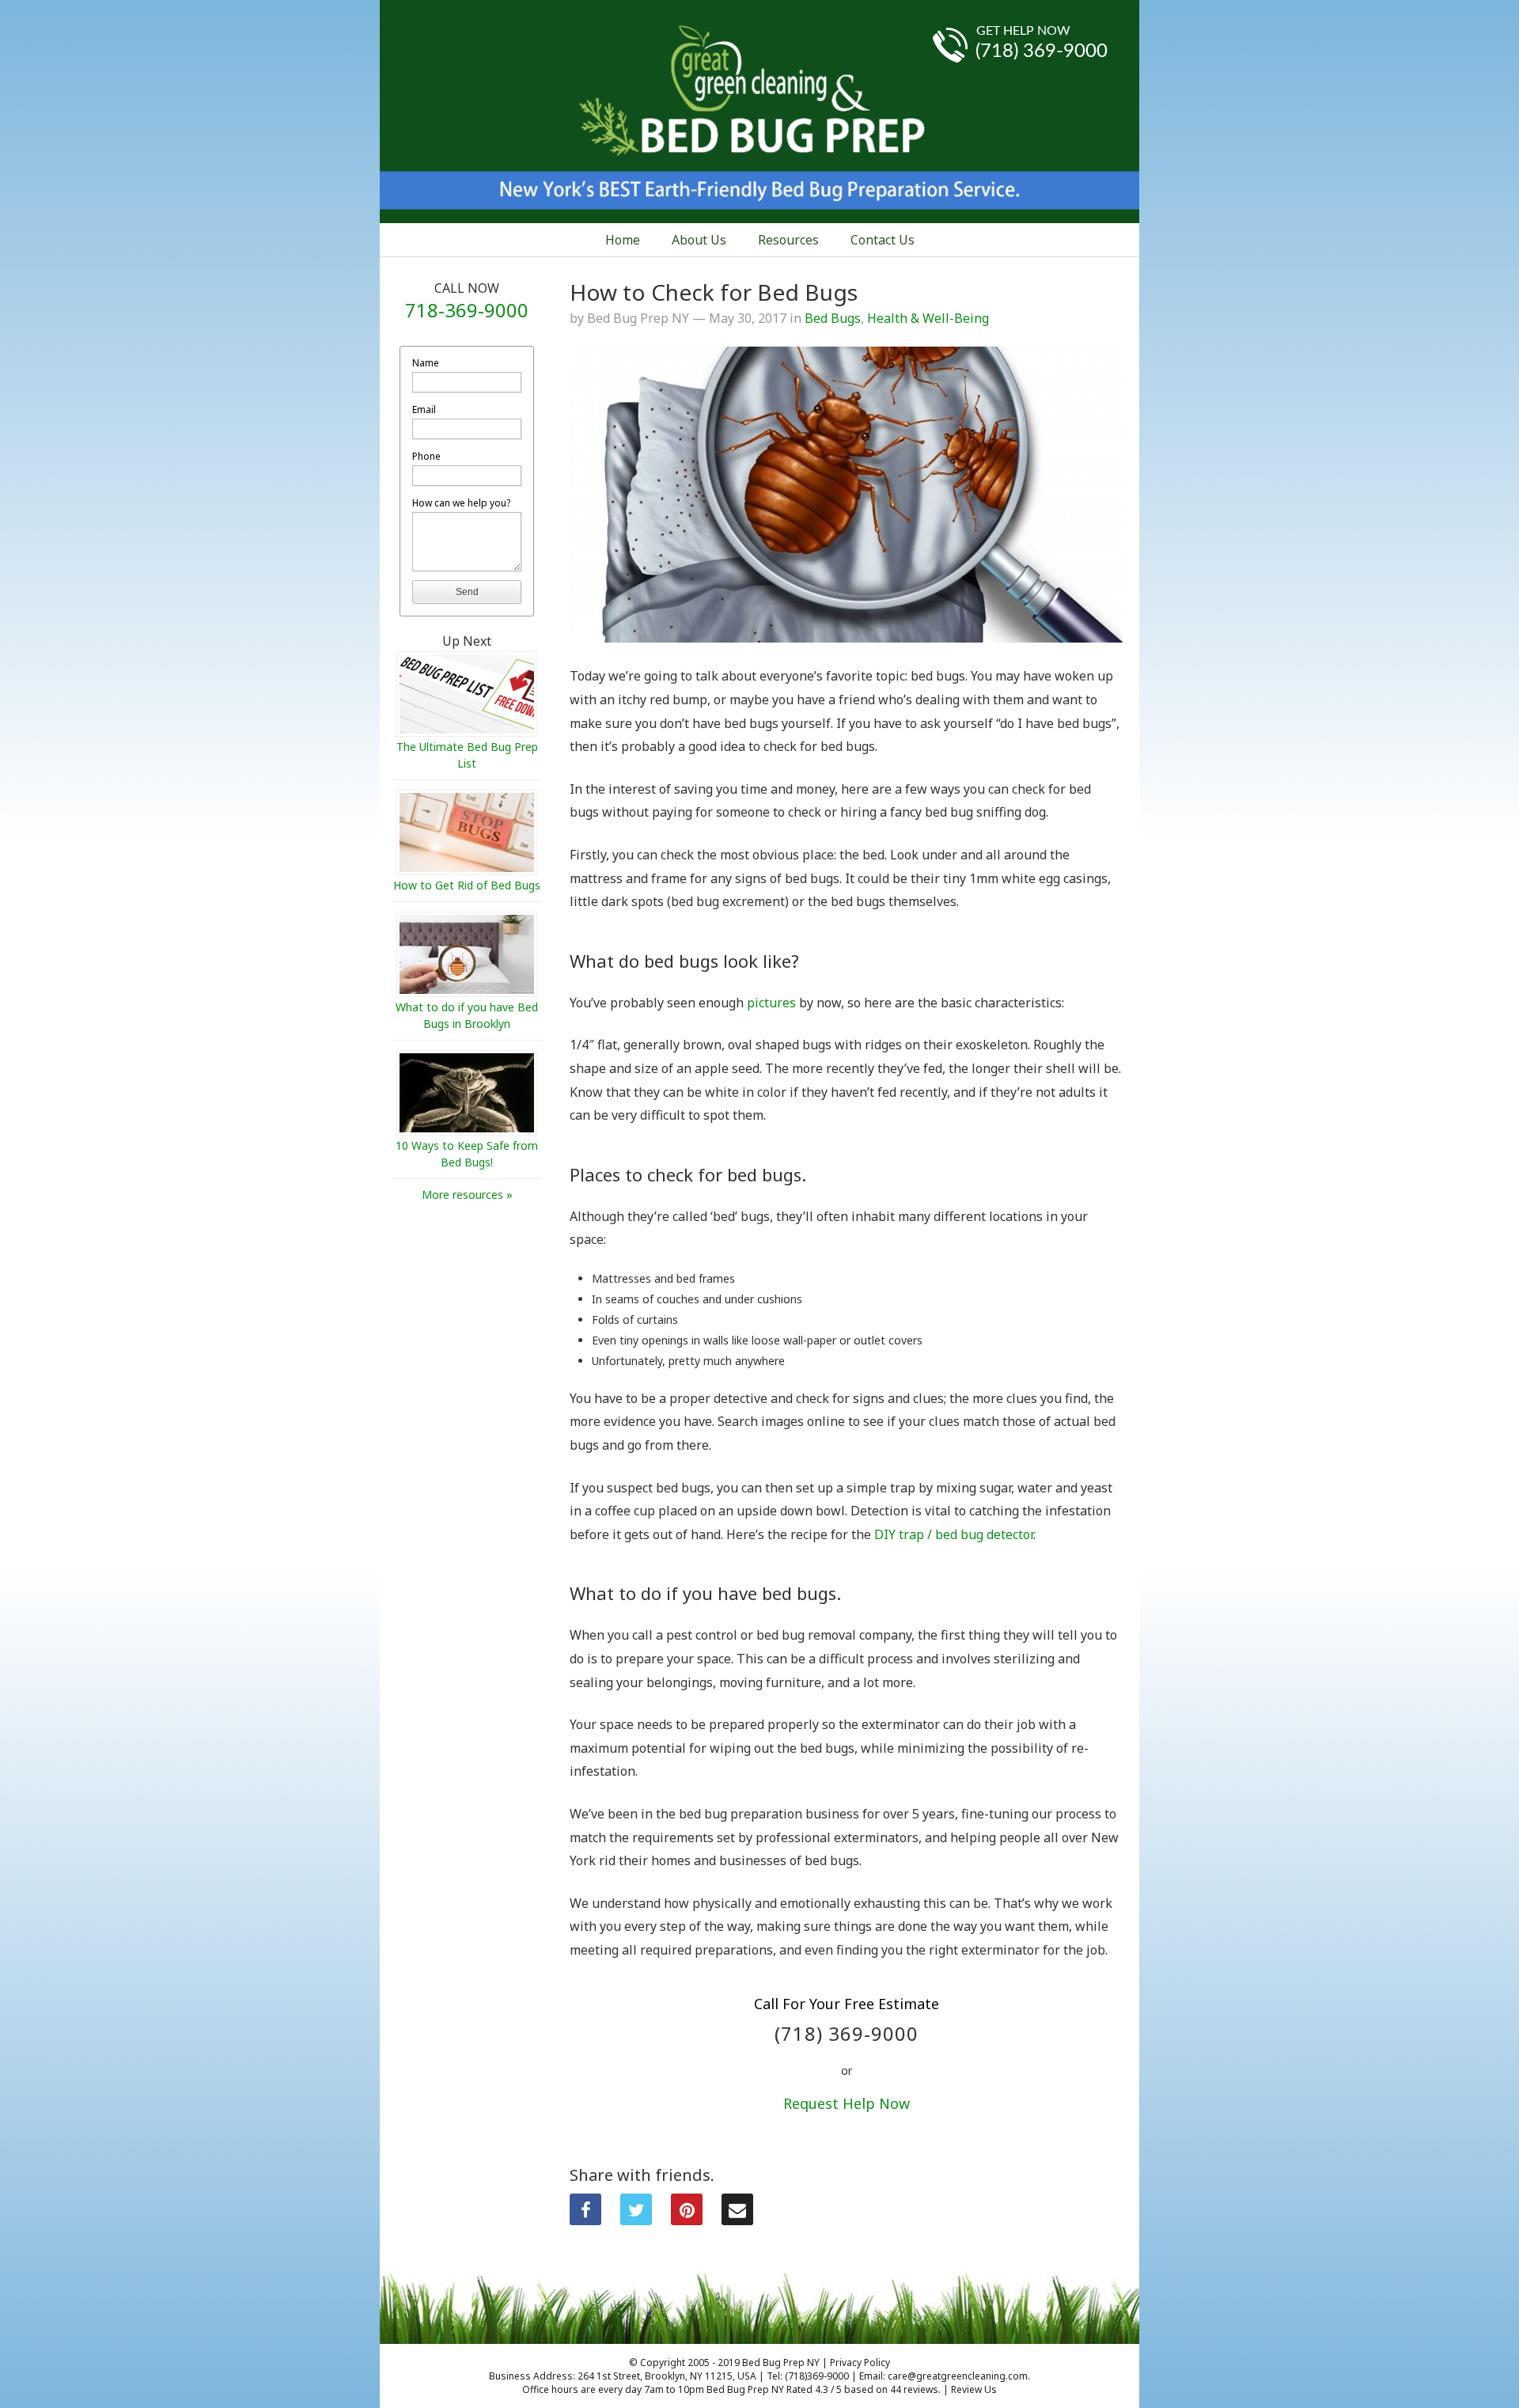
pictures (771, 1003)
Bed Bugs (833, 318)
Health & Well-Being (928, 318)
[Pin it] (687, 2209)
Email (424, 410)
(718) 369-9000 (1042, 51)
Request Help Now (847, 2103)
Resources (788, 240)
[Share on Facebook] (585, 2209)
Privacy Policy (860, 2362)
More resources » (467, 1195)
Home (623, 240)
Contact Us (883, 240)
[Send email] (737, 2209)
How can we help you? (461, 503)
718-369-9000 (467, 310)
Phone (426, 456)
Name (426, 363)
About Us (699, 240)
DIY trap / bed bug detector (954, 1534)
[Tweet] (636, 2209)
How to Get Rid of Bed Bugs (467, 885)
